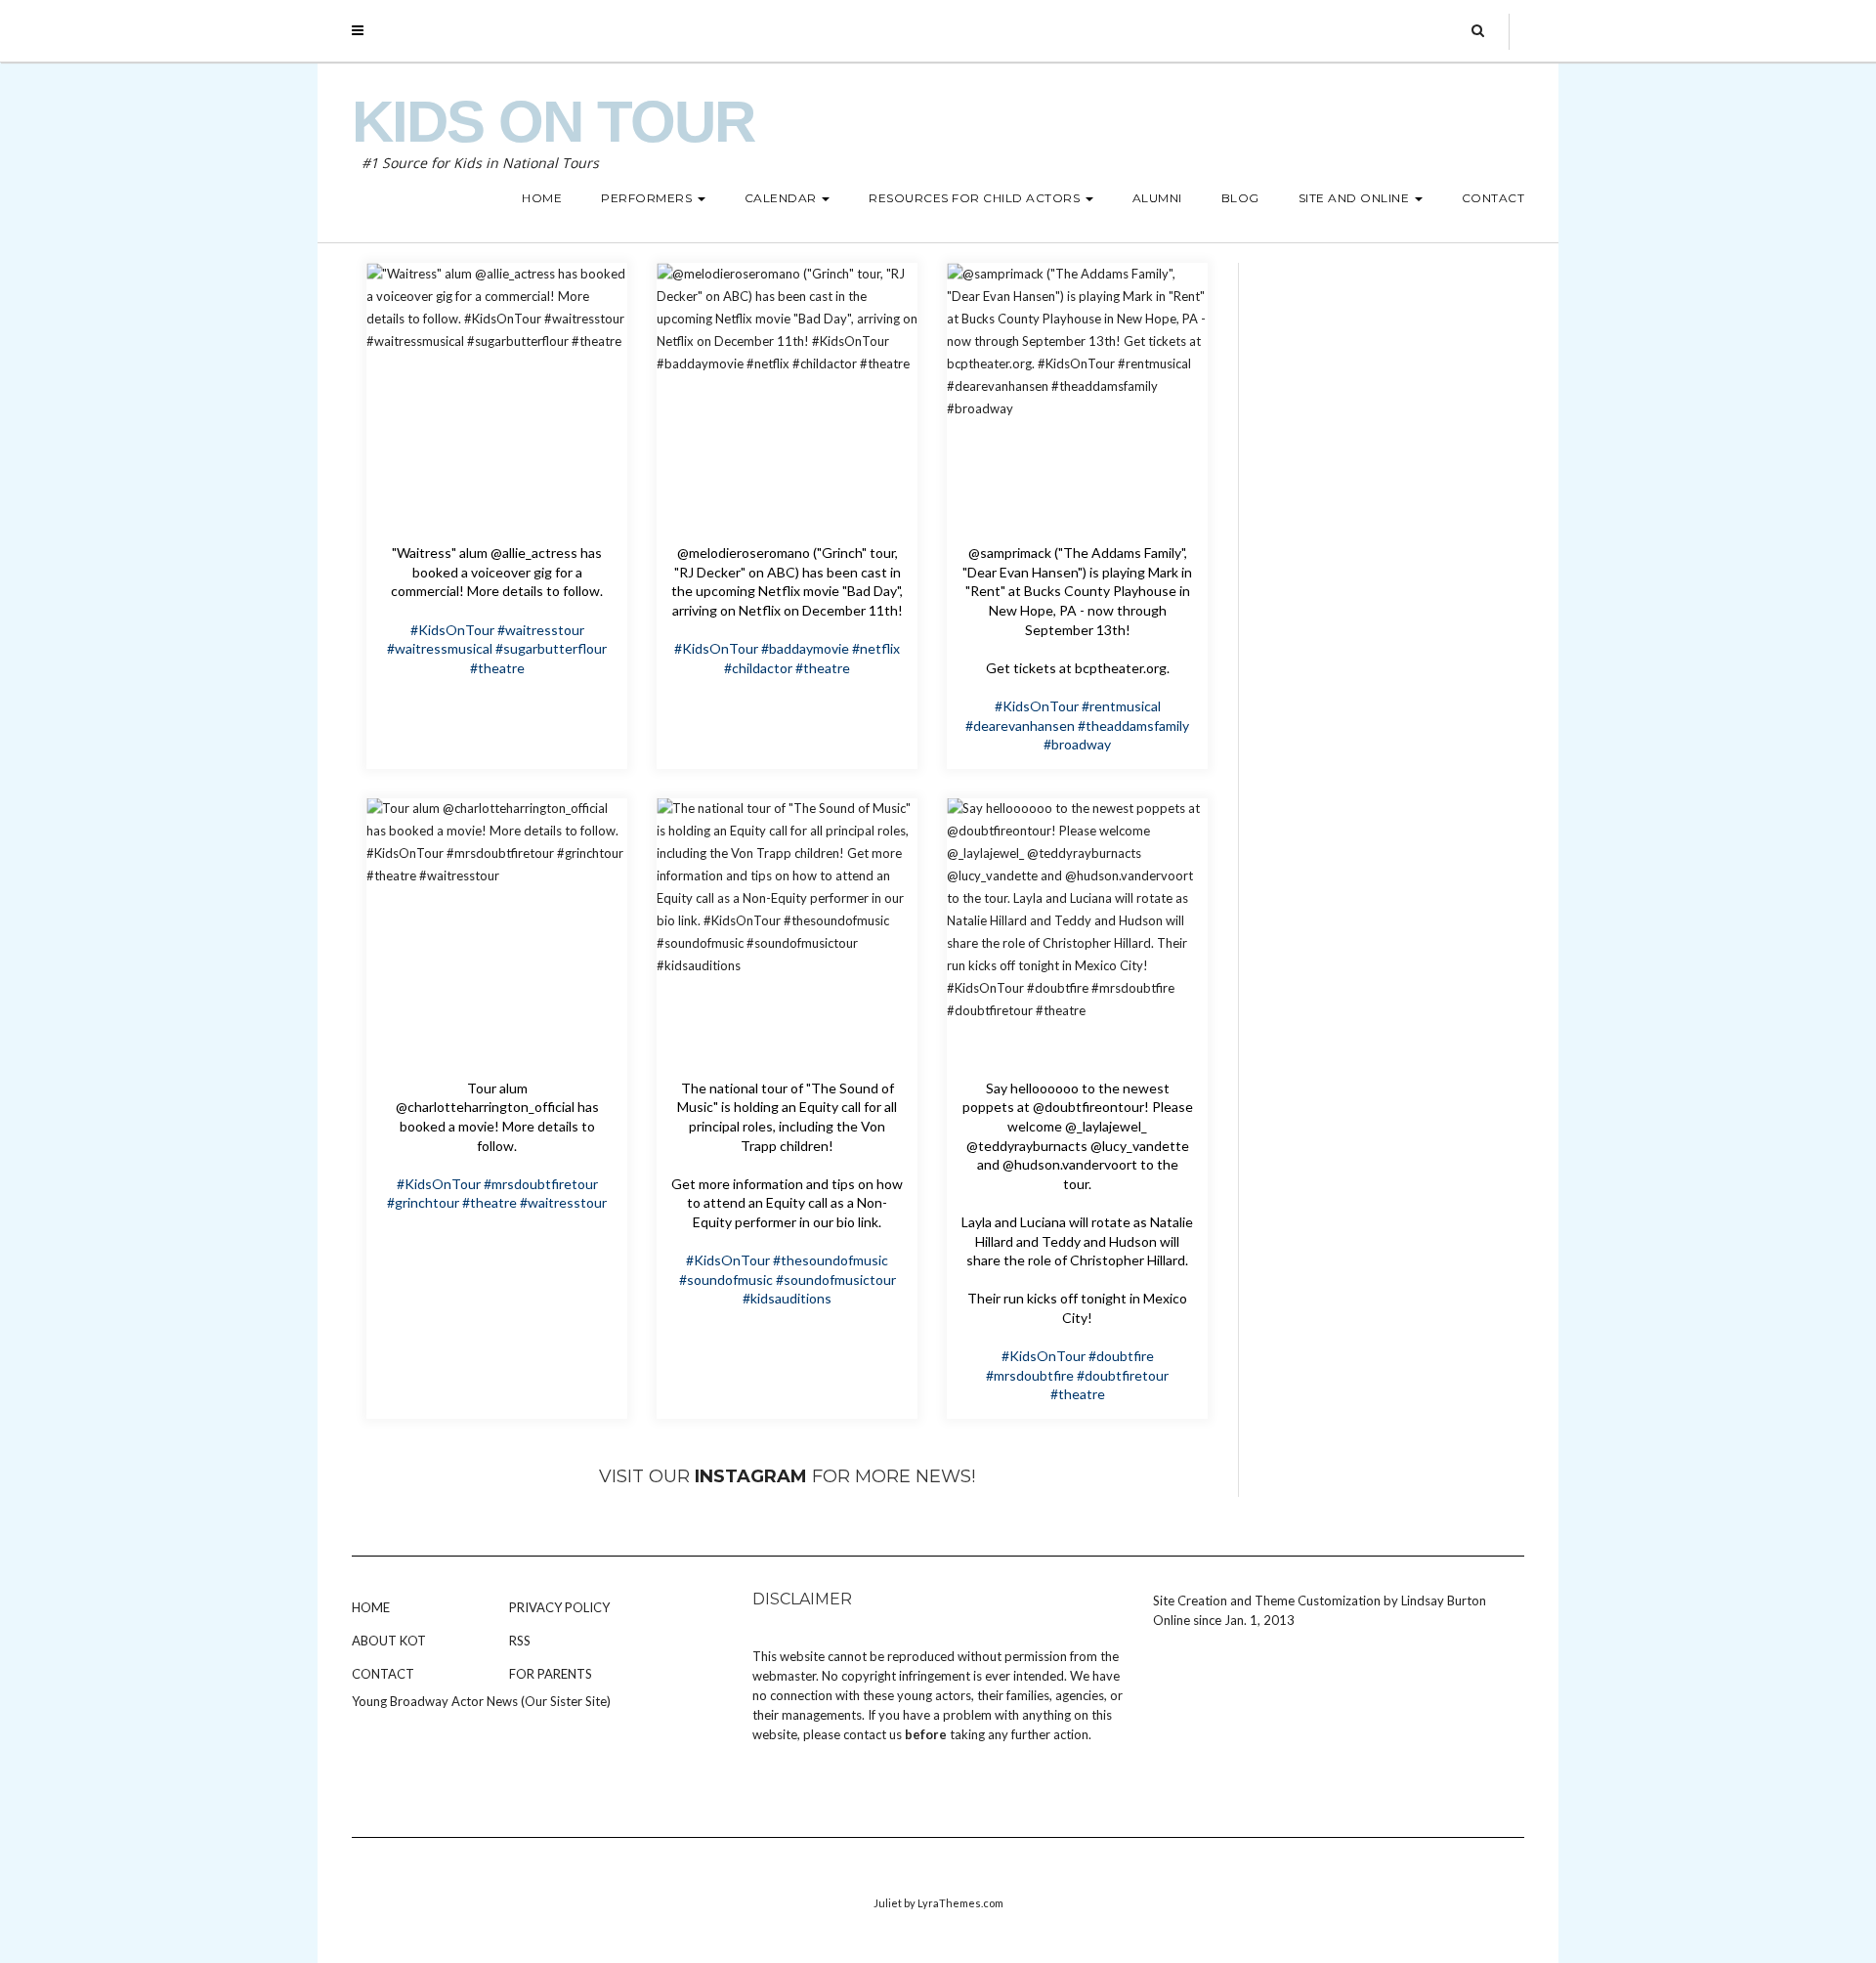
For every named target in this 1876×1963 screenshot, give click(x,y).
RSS (520, 1641)
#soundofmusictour (836, 1280)
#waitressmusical (440, 648)
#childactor (758, 668)
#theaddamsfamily (1133, 725)
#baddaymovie (805, 648)
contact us (873, 1734)
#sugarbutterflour (551, 648)
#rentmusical (1121, 706)
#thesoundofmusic (831, 1260)
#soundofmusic (726, 1280)
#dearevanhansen (1020, 725)
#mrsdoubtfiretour (541, 1184)
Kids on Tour (553, 122)
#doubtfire (1121, 1356)
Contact (383, 1674)
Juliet (888, 1903)
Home (371, 1607)
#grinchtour (423, 1202)
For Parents (551, 1674)
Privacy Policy (559, 1607)
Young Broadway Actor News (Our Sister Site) (481, 1701)
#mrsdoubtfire (1030, 1375)
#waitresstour (541, 630)
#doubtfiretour (1123, 1375)
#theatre (497, 668)
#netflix (876, 648)
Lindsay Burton (1444, 1600)
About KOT (389, 1641)
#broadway (1077, 744)
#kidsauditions (787, 1298)
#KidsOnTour (452, 630)
